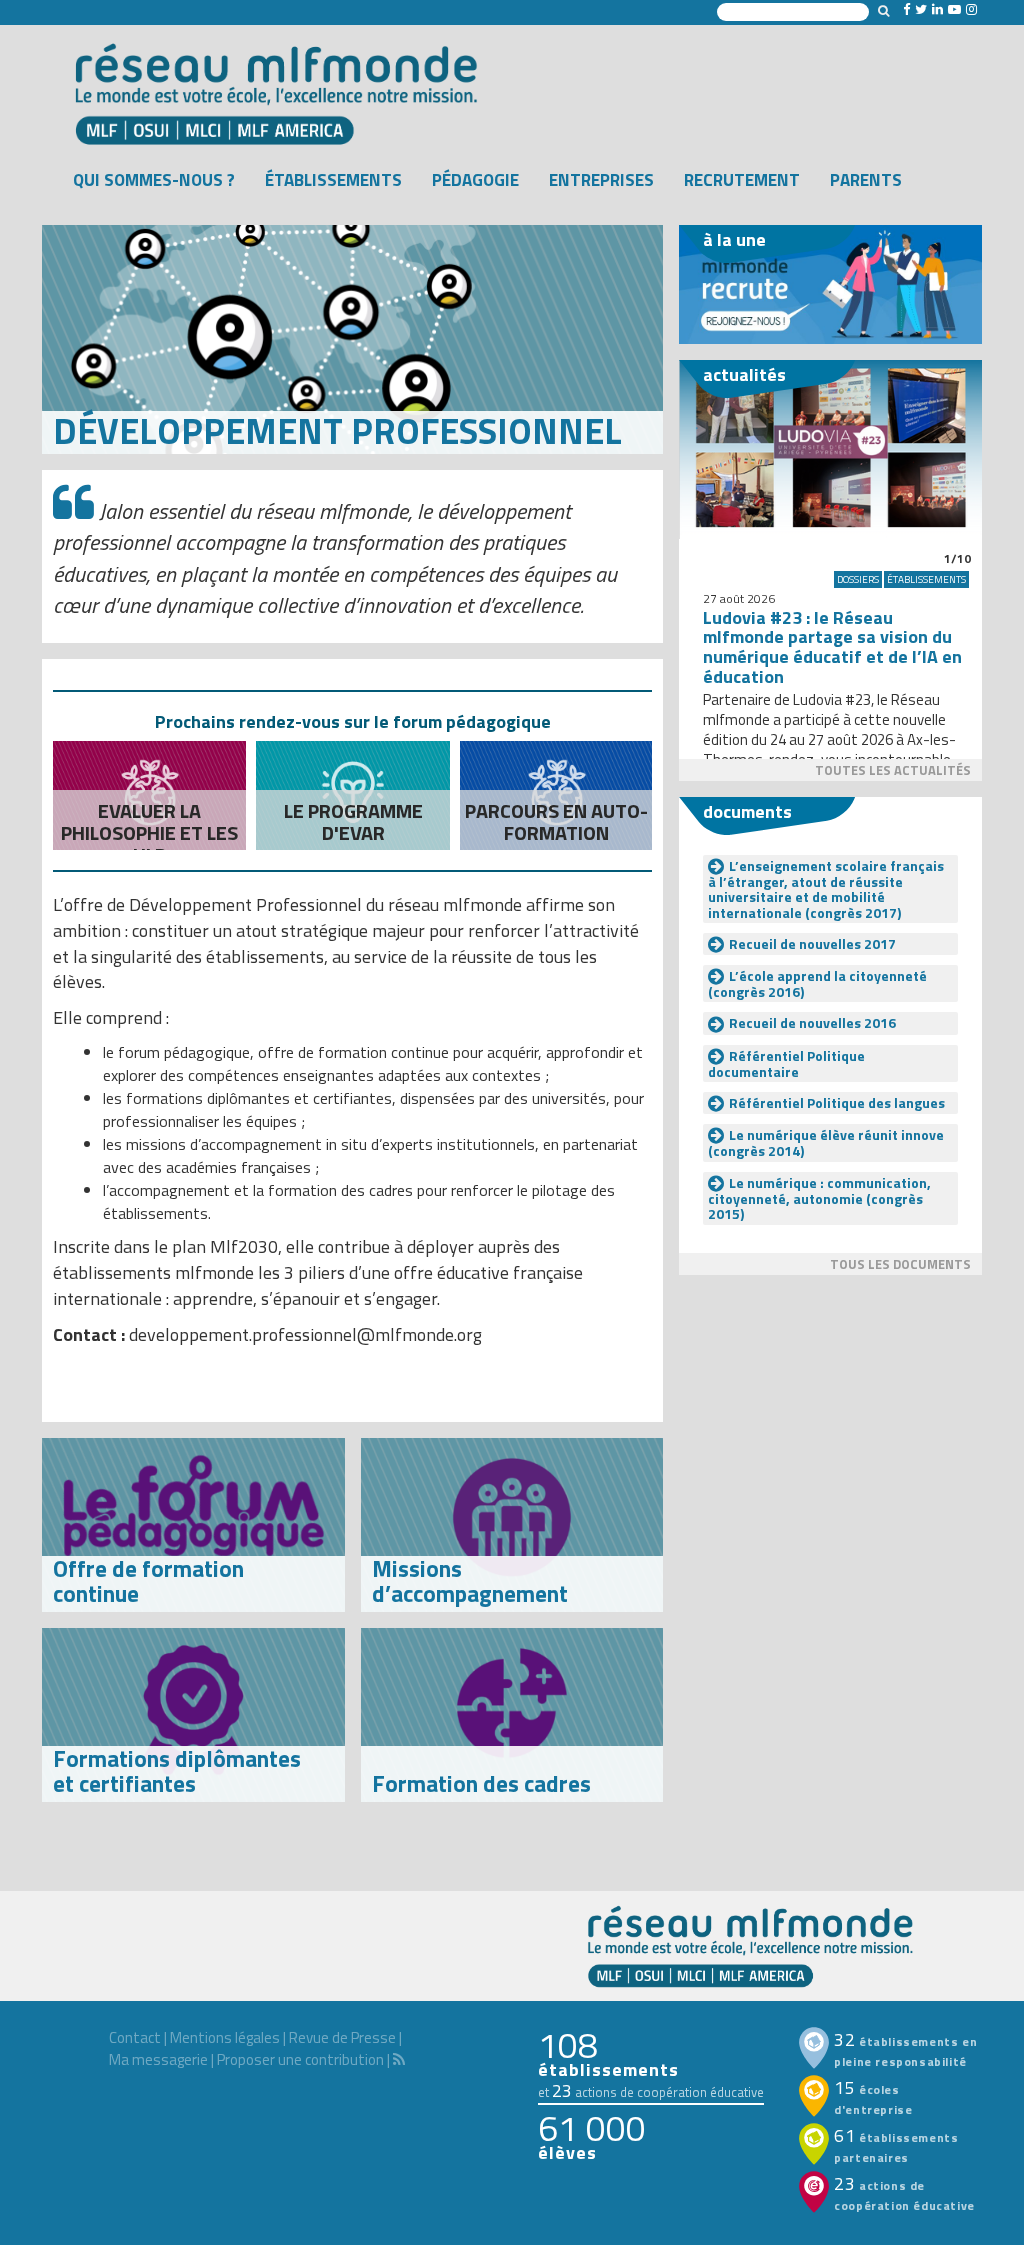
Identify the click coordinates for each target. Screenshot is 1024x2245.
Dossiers (858, 579)
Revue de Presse (342, 2037)
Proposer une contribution (300, 2059)
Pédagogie (475, 180)
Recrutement (742, 180)
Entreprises (601, 180)
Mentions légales (225, 2037)
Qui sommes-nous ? (154, 180)
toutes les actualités (893, 770)
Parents (866, 180)
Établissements (333, 180)
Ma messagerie (158, 2059)
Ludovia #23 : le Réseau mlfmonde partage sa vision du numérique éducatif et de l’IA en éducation (832, 647)
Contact (135, 2037)
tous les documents (900, 1264)
